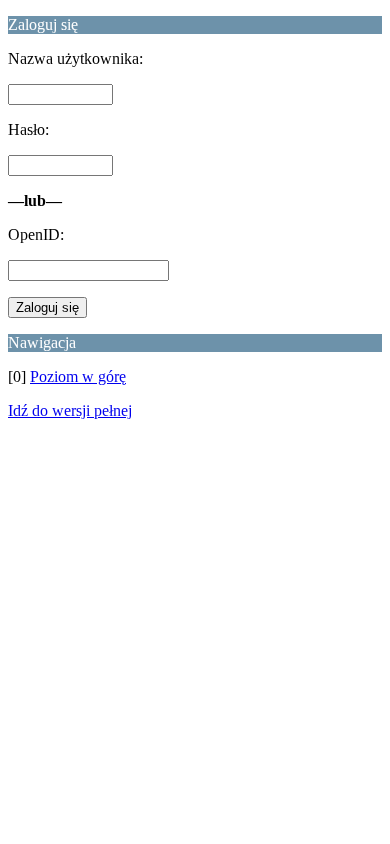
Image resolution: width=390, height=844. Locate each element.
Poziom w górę (78, 376)
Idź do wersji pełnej (70, 410)
